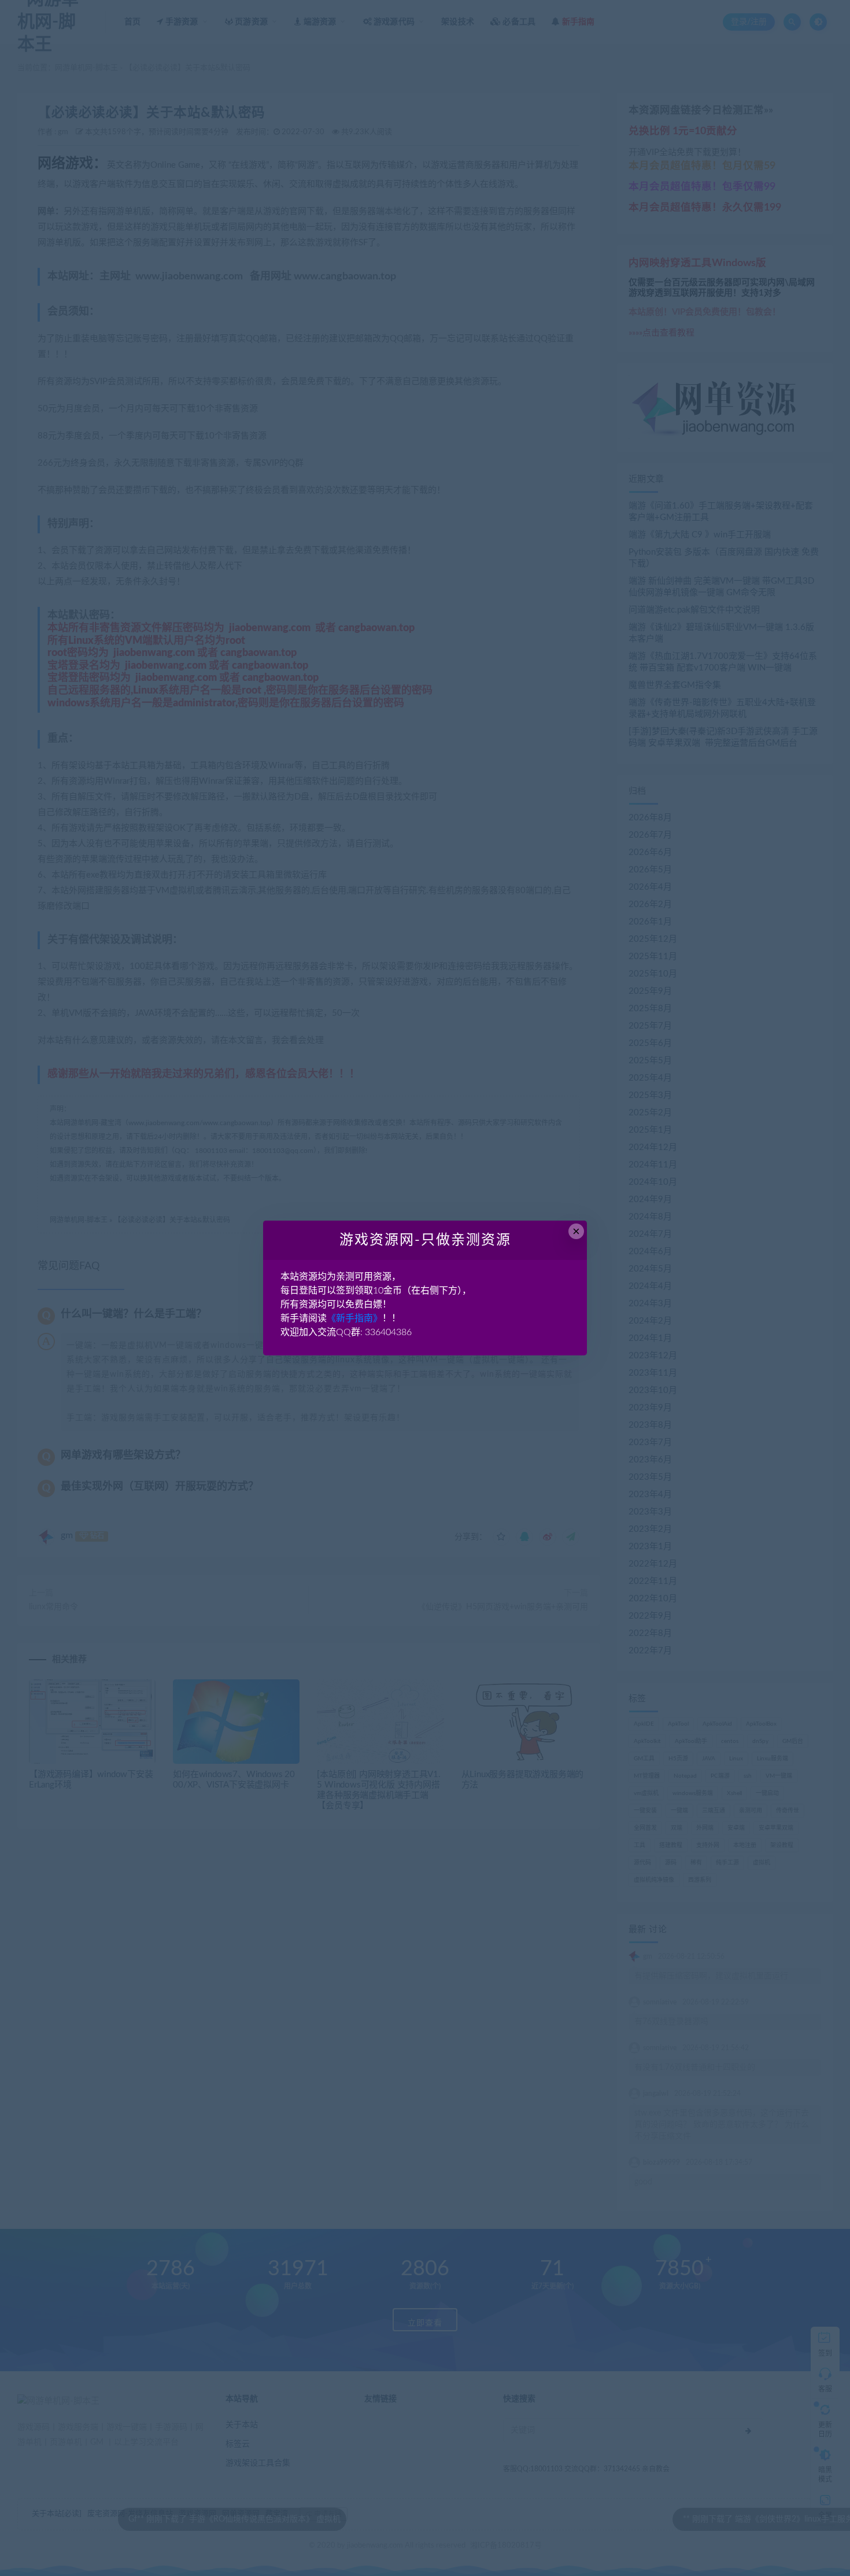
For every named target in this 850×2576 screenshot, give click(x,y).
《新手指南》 (354, 1318)
